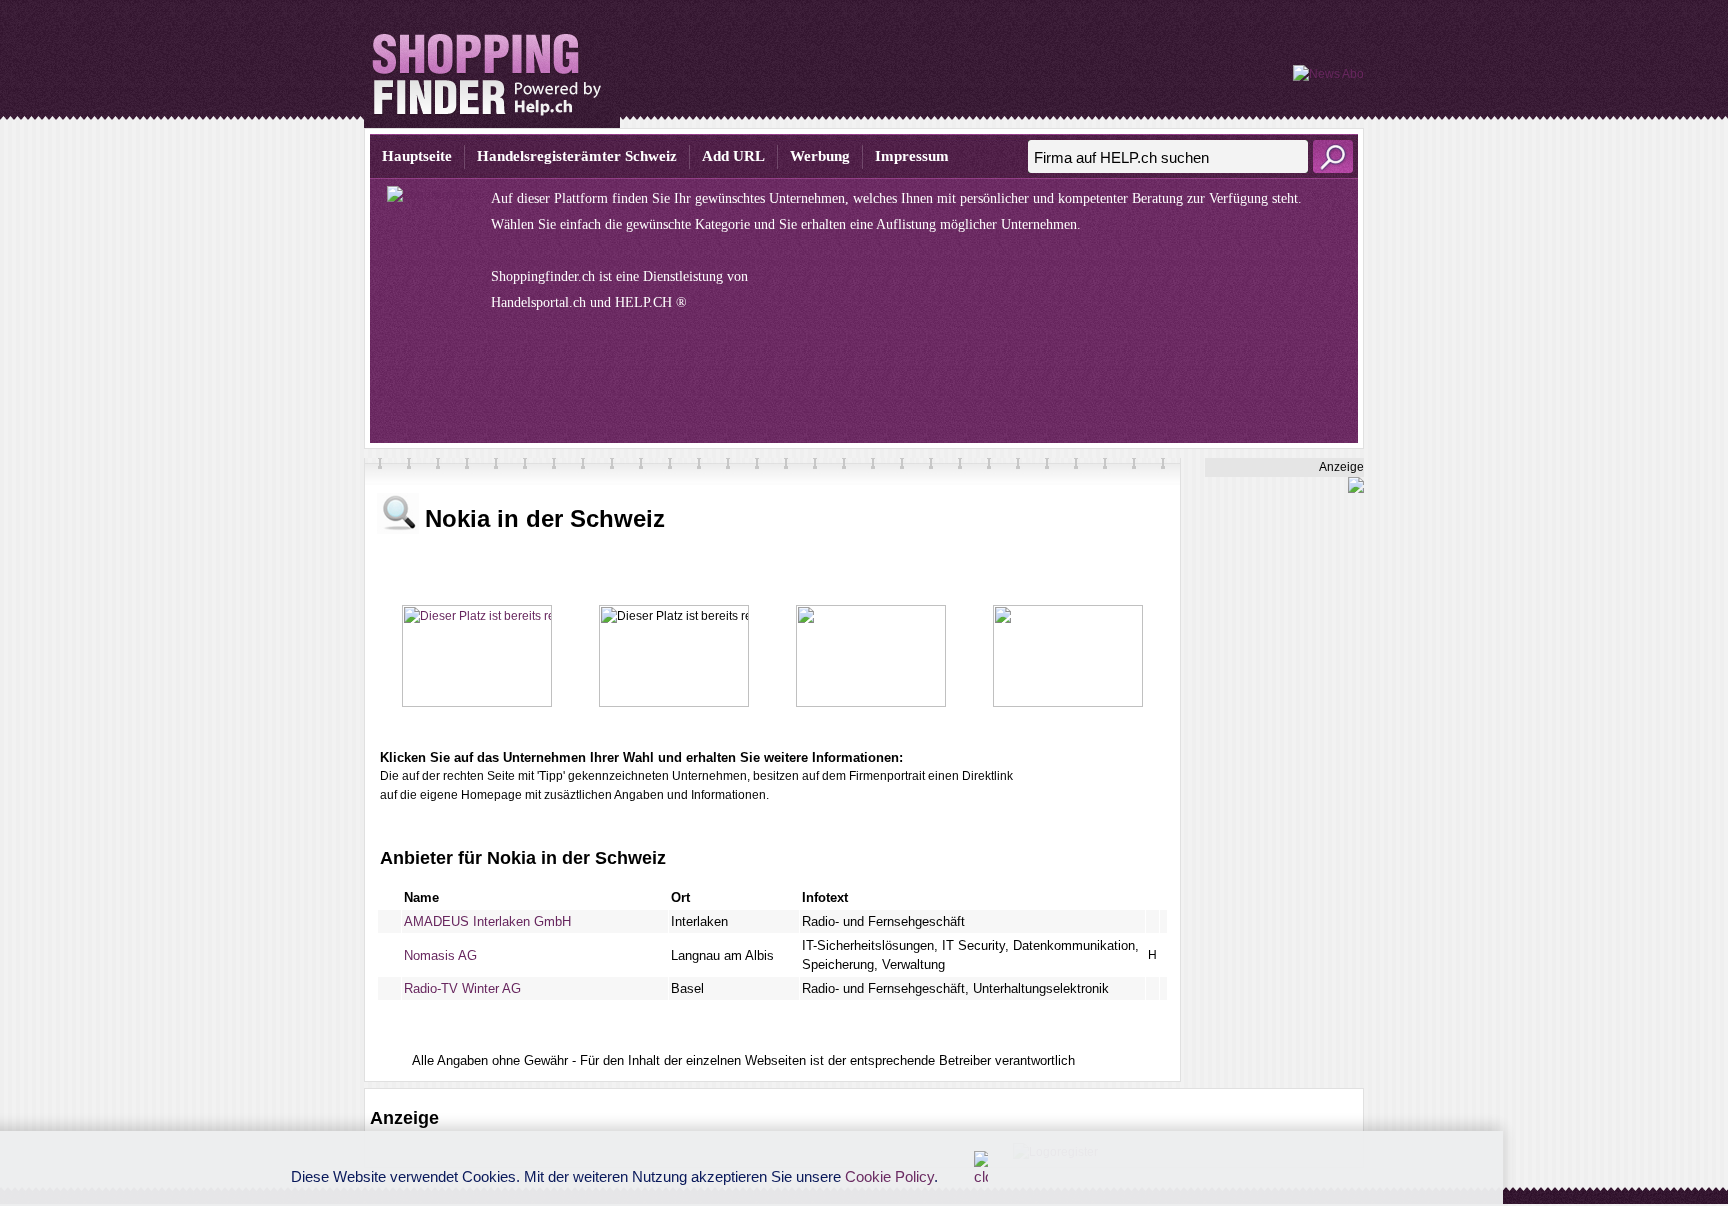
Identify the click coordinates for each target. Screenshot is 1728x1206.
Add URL (733, 156)
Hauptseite (417, 156)
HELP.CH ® (651, 302)
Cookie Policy (889, 1176)
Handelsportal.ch (538, 302)
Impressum (912, 156)
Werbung (820, 156)
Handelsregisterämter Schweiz (577, 156)
